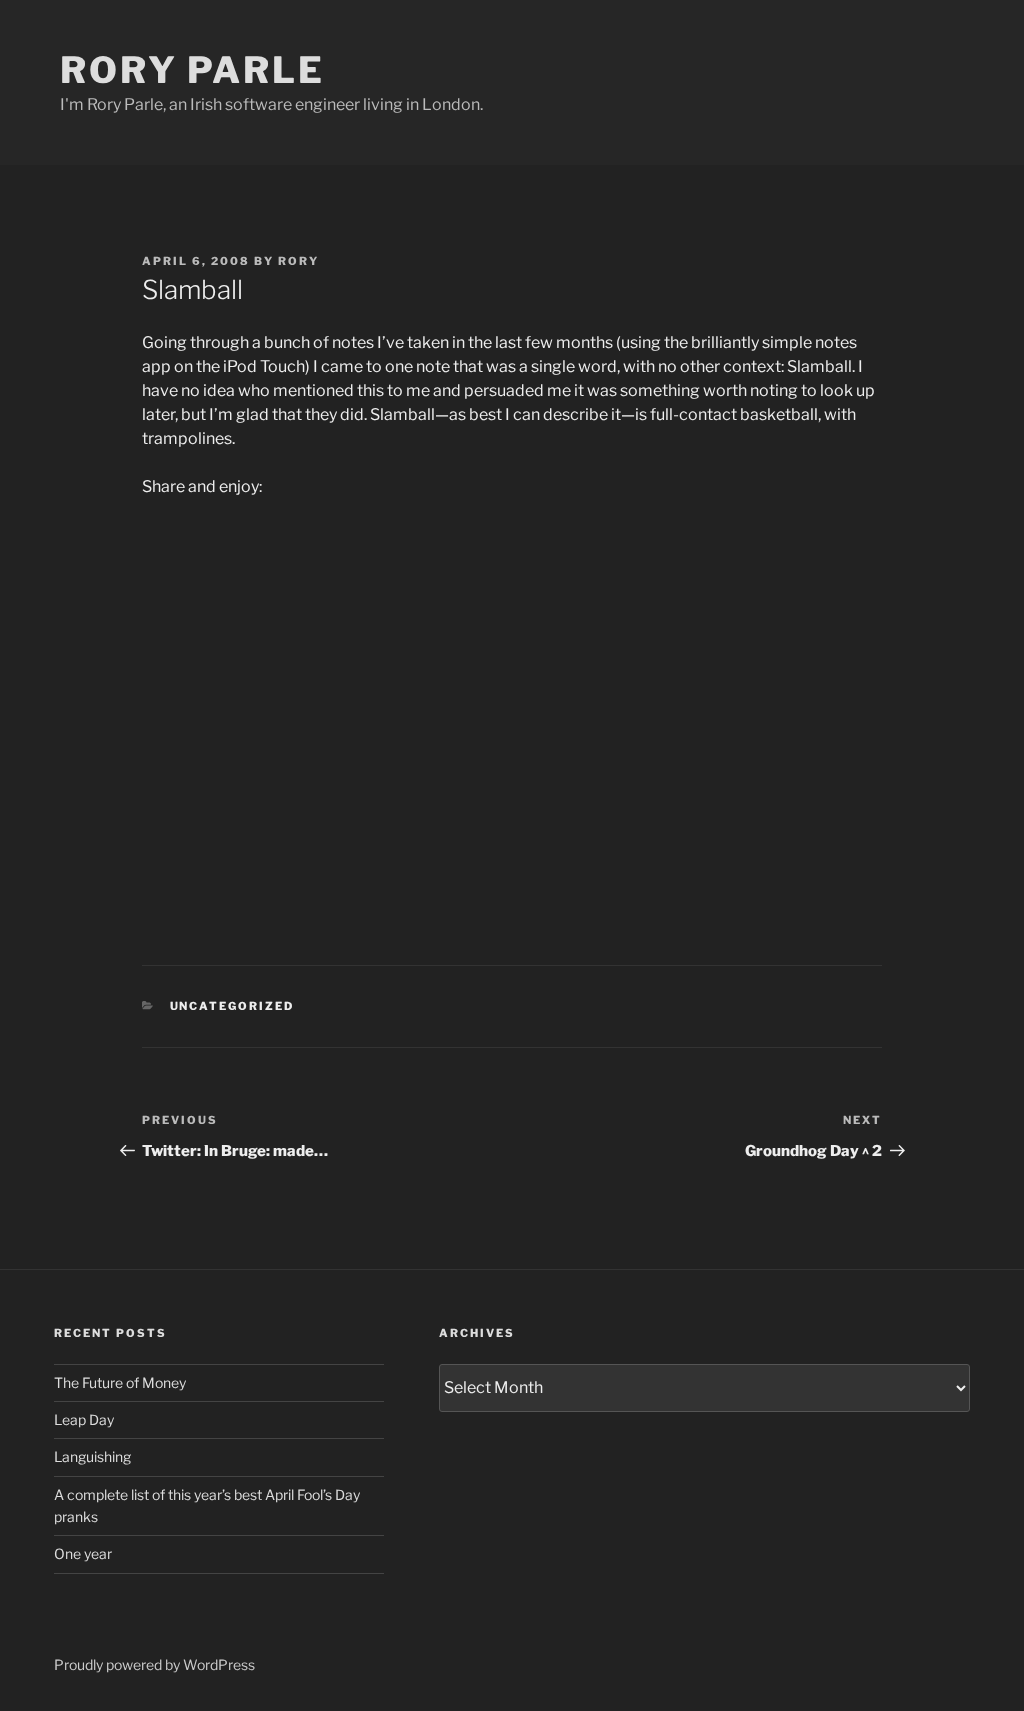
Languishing (92, 1456)
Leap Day (84, 1419)
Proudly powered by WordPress (154, 1664)
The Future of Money (120, 1382)
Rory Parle (192, 70)
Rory (298, 261)
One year (83, 1553)
